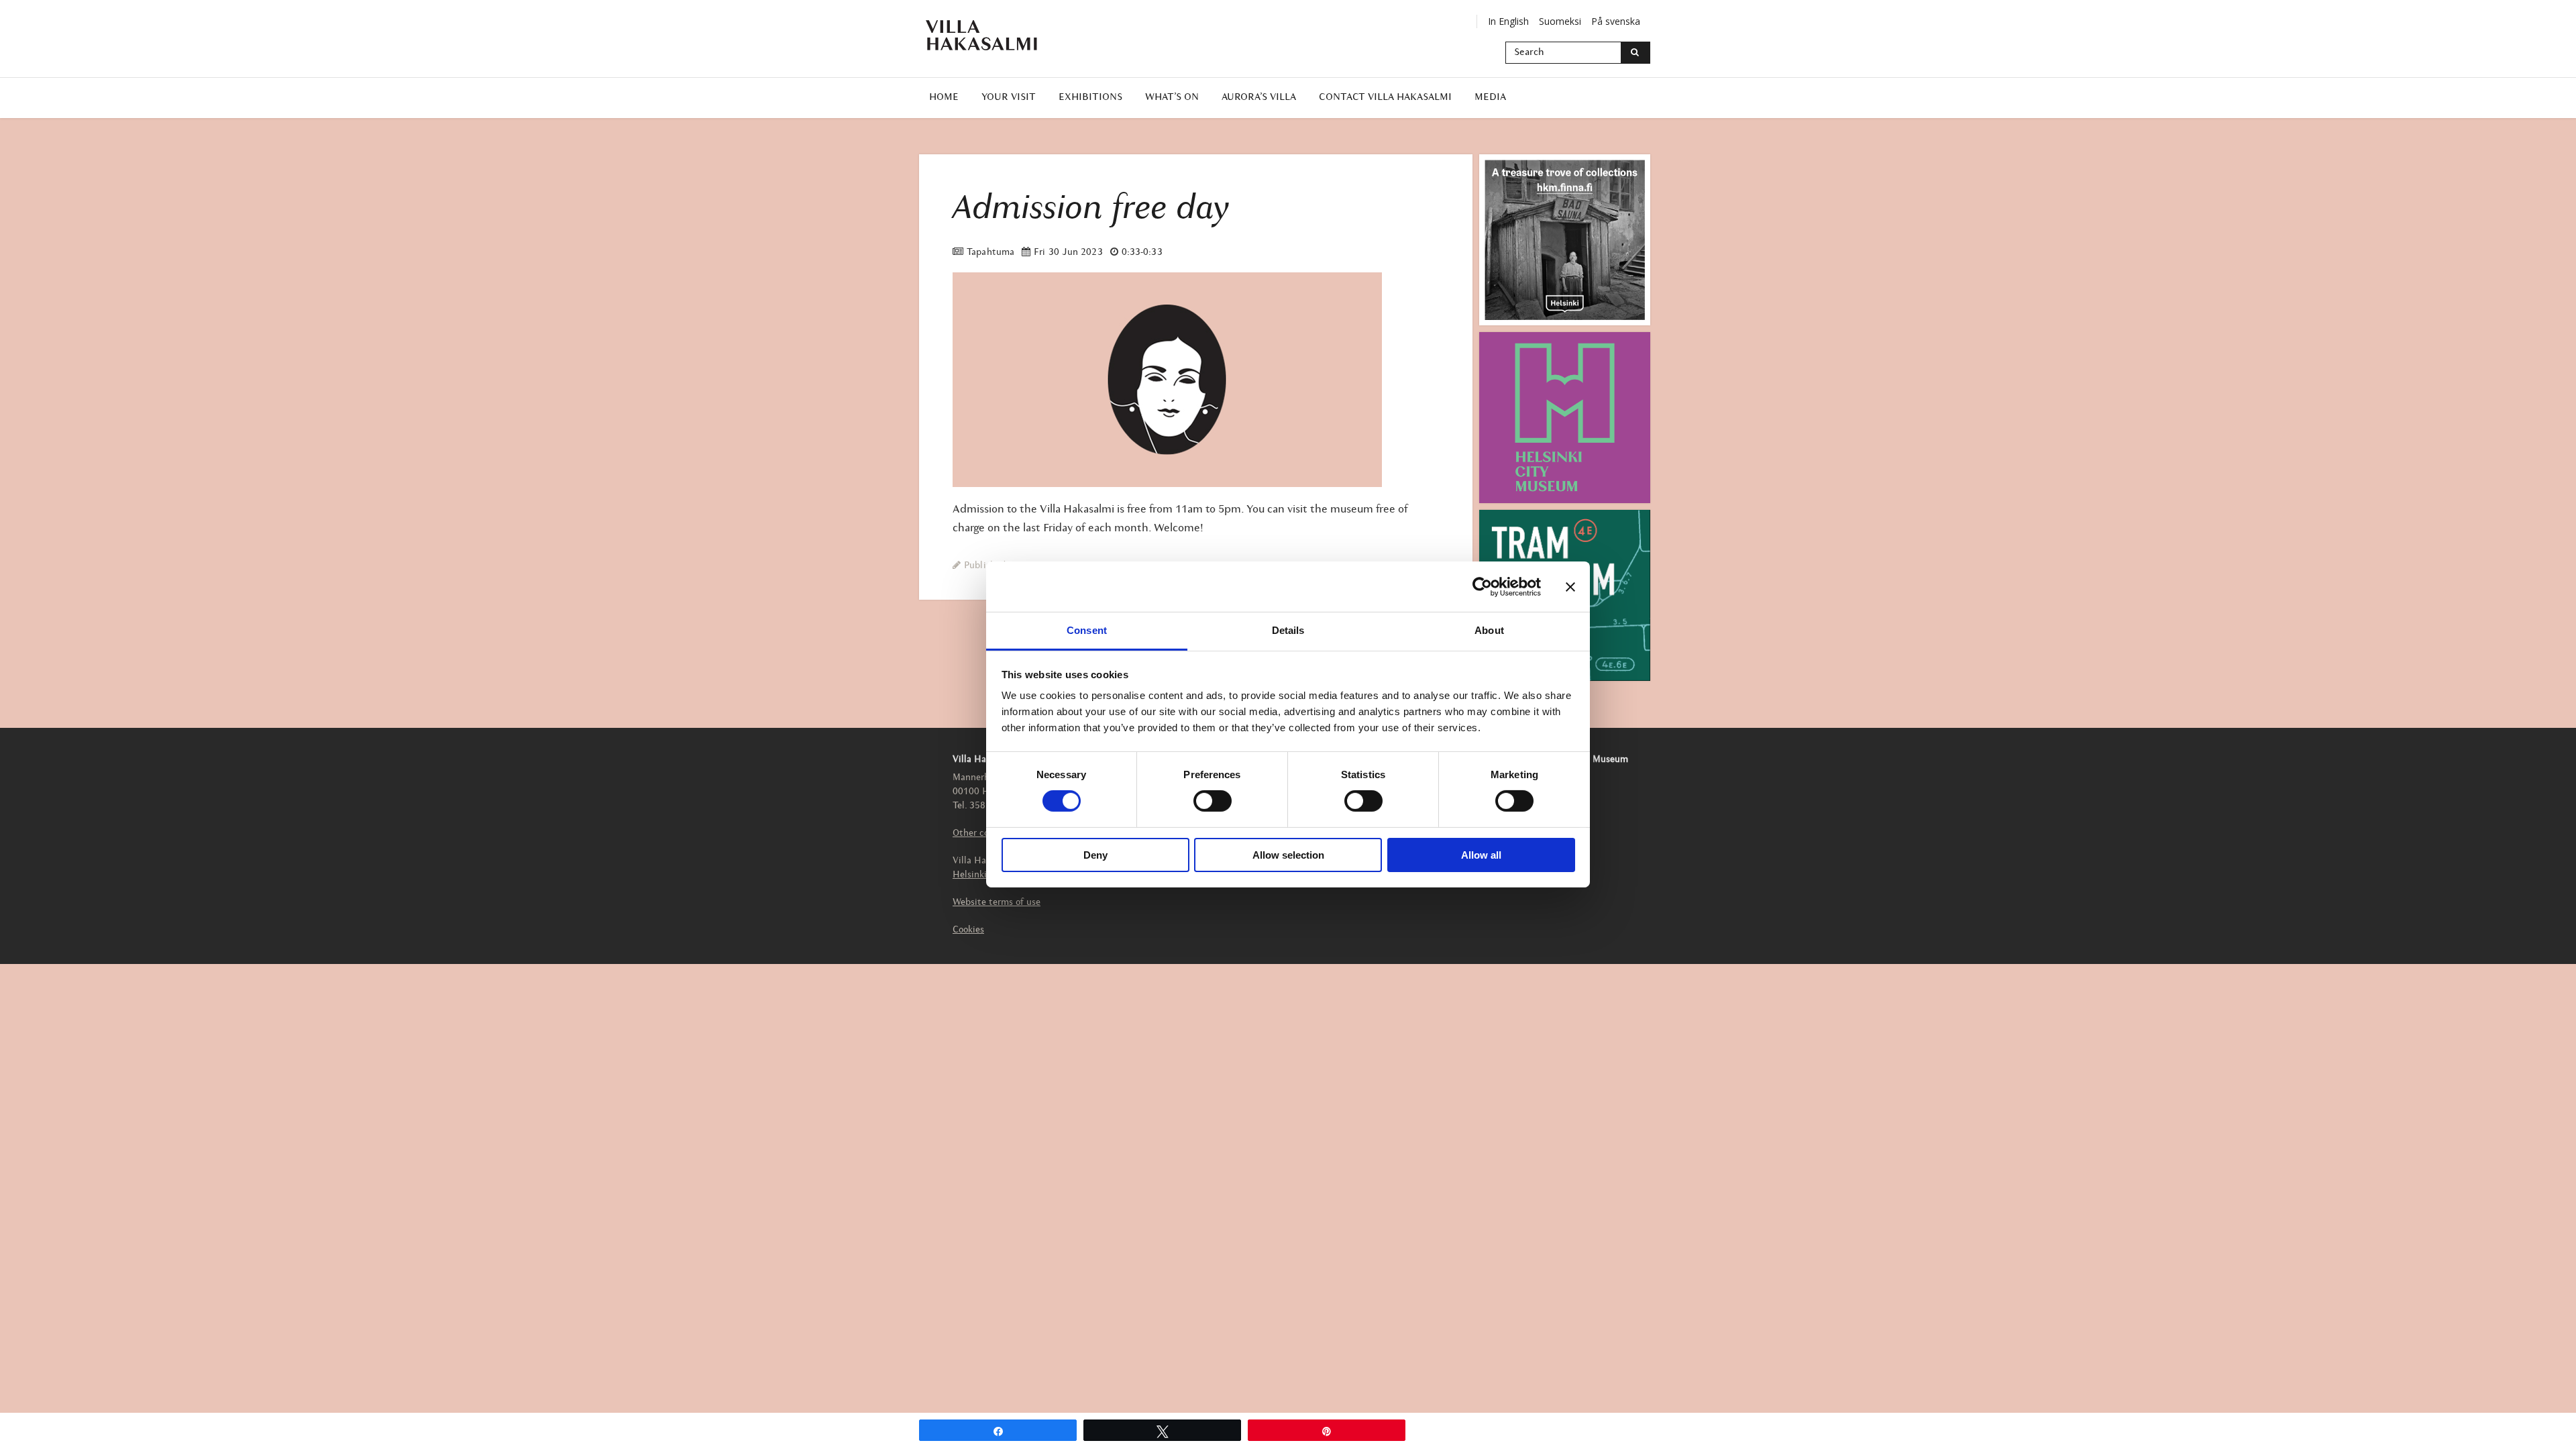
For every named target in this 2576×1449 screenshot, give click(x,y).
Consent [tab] (1087, 630)
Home (944, 98)
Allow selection (1288, 855)
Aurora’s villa (1259, 98)
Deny (1095, 855)
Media (1490, 98)
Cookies (968, 930)
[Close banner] (1570, 586)
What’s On (1172, 98)
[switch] (1213, 801)
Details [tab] (1288, 630)
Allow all (1481, 855)
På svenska (1616, 21)
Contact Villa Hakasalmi (1385, 98)
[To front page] (989, 35)
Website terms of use (997, 903)
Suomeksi (1560, 21)
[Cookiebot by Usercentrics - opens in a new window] (1482, 586)
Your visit (1009, 98)
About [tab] (1489, 630)
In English (1508, 21)
